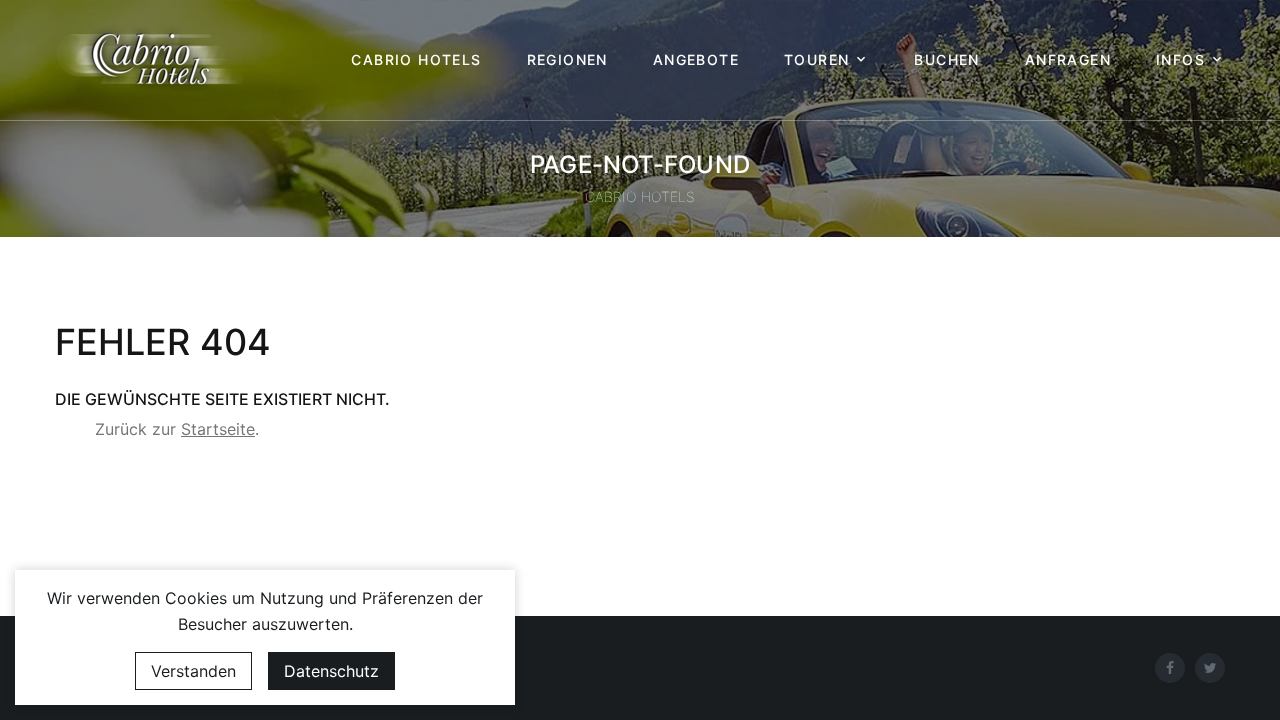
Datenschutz (331, 671)
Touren (816, 60)
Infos (1180, 60)
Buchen (946, 60)
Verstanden (193, 671)
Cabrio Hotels (416, 60)
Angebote (696, 60)
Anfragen (1068, 60)
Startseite (218, 429)
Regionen (567, 60)
